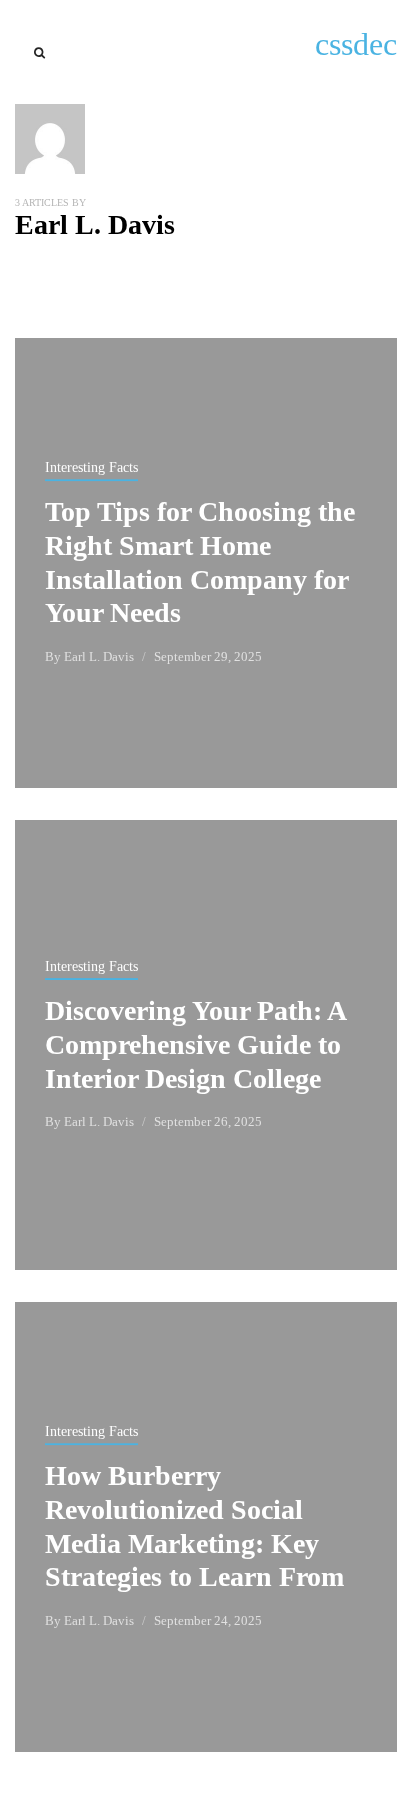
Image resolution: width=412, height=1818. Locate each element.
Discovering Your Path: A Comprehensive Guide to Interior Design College (195, 1045)
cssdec (356, 44)
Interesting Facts (91, 467)
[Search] (39, 53)
